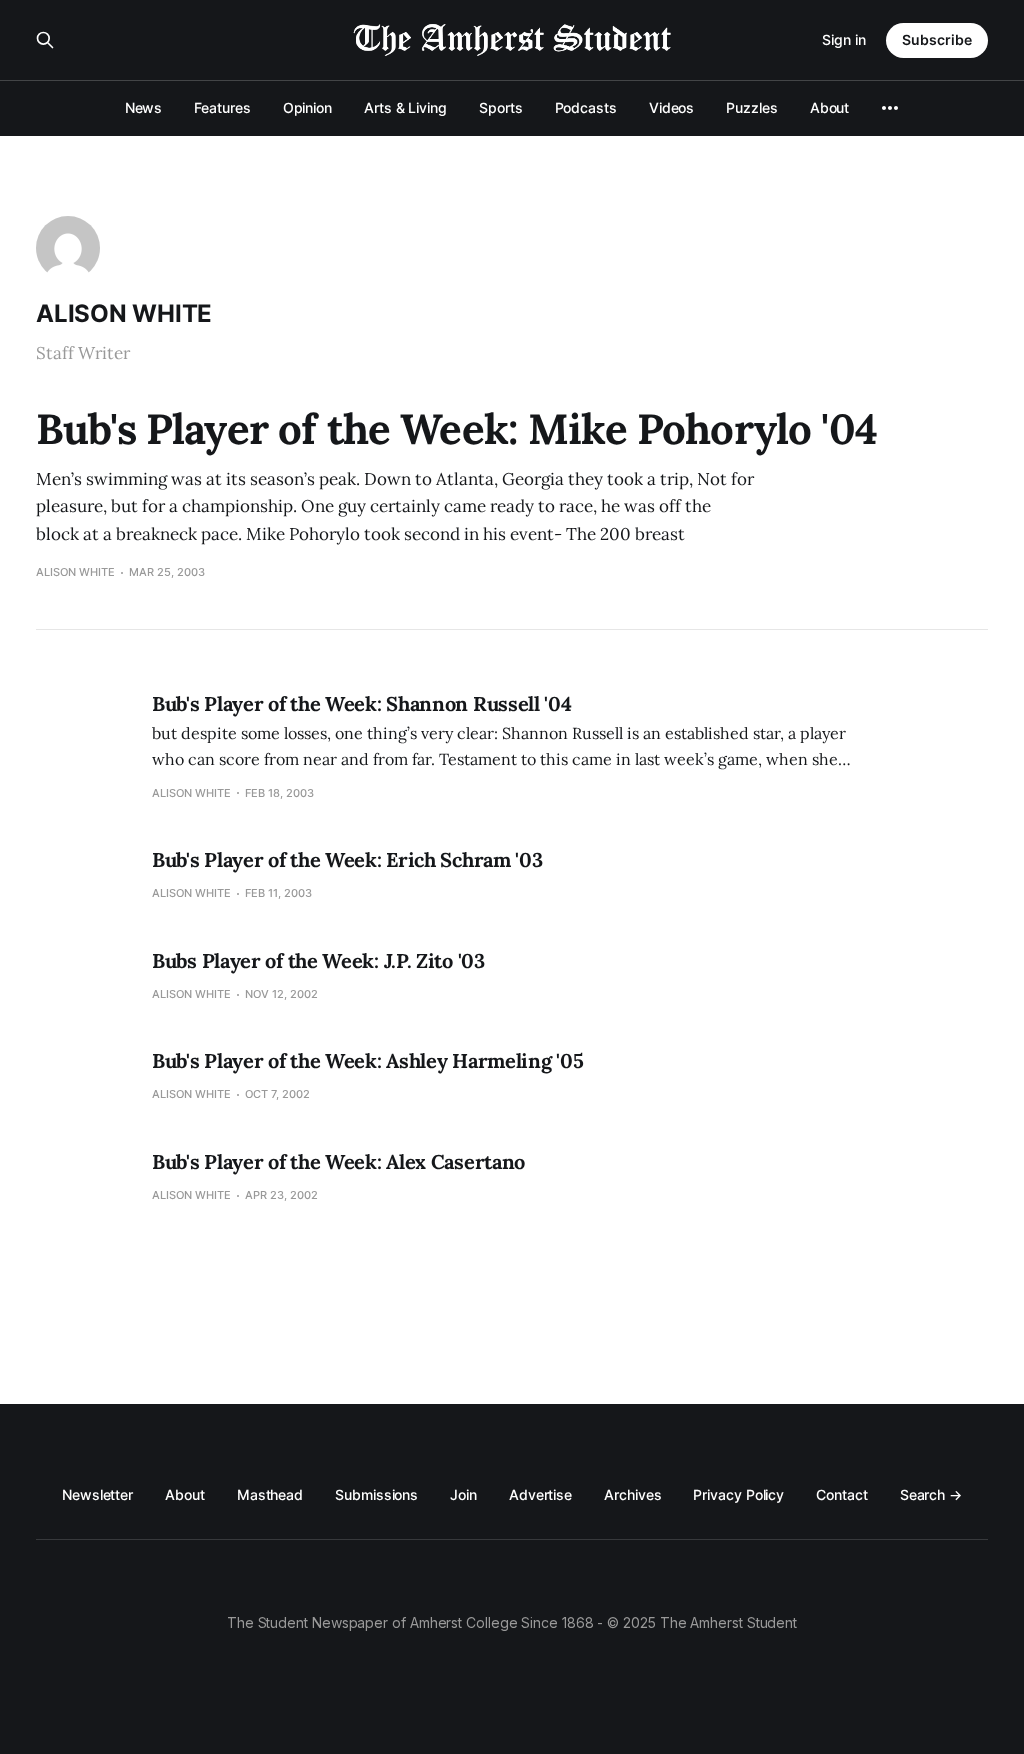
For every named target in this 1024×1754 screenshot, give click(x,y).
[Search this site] (45, 40)
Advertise (540, 1494)
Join (463, 1494)
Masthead (270, 1494)
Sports (501, 107)
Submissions (376, 1494)
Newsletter (97, 1494)
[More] (890, 108)
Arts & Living (405, 107)
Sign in (844, 39)
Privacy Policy (738, 1494)
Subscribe (937, 39)
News (144, 107)
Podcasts (586, 107)
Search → (931, 1494)
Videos (672, 107)
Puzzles (751, 107)
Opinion (307, 107)
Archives (632, 1494)
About (830, 107)
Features (222, 107)
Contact (841, 1494)
